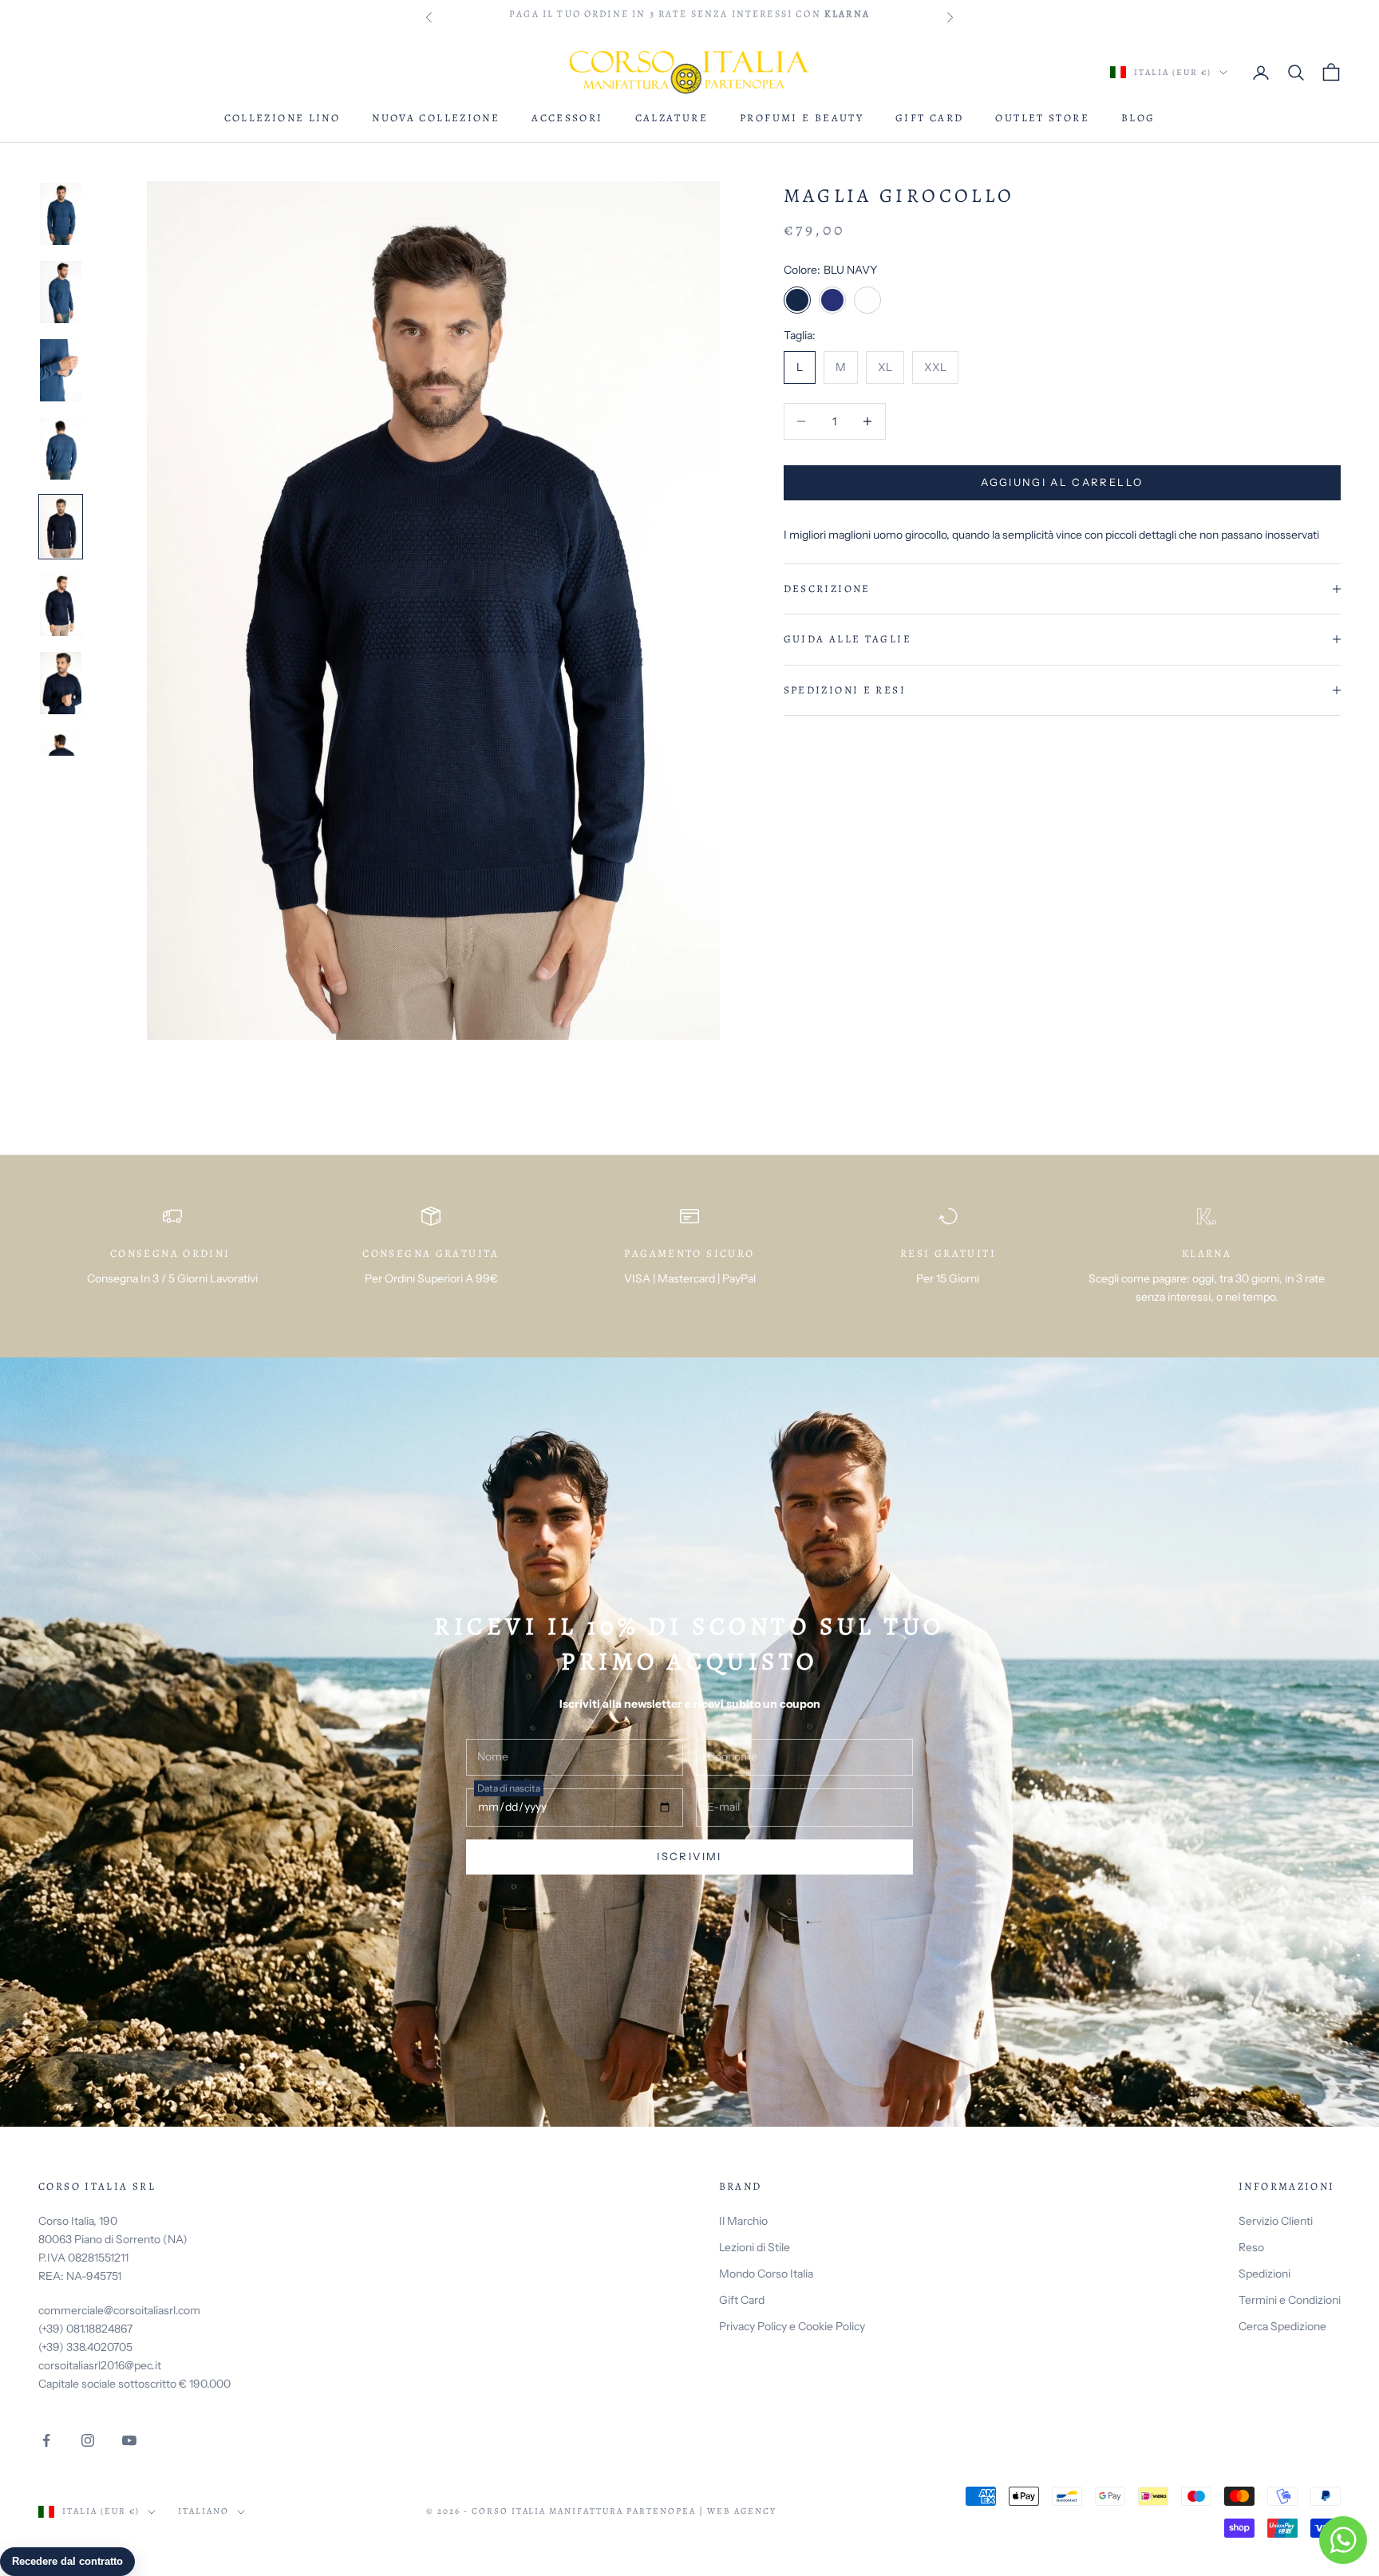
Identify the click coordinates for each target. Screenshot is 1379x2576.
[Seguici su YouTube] (129, 2440)
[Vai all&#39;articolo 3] (61, 370)
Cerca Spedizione (1282, 2326)
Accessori (567, 118)
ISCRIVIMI (689, 1856)
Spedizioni (1264, 2274)
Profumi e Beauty (802, 118)
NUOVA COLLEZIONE (436, 118)
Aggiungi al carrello (1062, 482)
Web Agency (742, 2511)
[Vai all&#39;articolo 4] (61, 448)
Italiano (203, 2511)
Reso (1251, 2247)
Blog (1138, 118)
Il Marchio (743, 2221)
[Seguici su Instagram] (88, 2440)
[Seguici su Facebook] (46, 2440)
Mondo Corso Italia (766, 2274)
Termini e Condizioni (1290, 2300)
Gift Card (929, 118)
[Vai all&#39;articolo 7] (61, 683)
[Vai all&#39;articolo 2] (61, 292)
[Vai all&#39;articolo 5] (61, 527)
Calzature (672, 118)
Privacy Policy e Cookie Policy (792, 2326)
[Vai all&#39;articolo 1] (61, 214)
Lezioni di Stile (755, 2247)
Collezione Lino (283, 118)
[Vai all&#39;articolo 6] (61, 605)
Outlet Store (1042, 118)
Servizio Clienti (1276, 2221)
